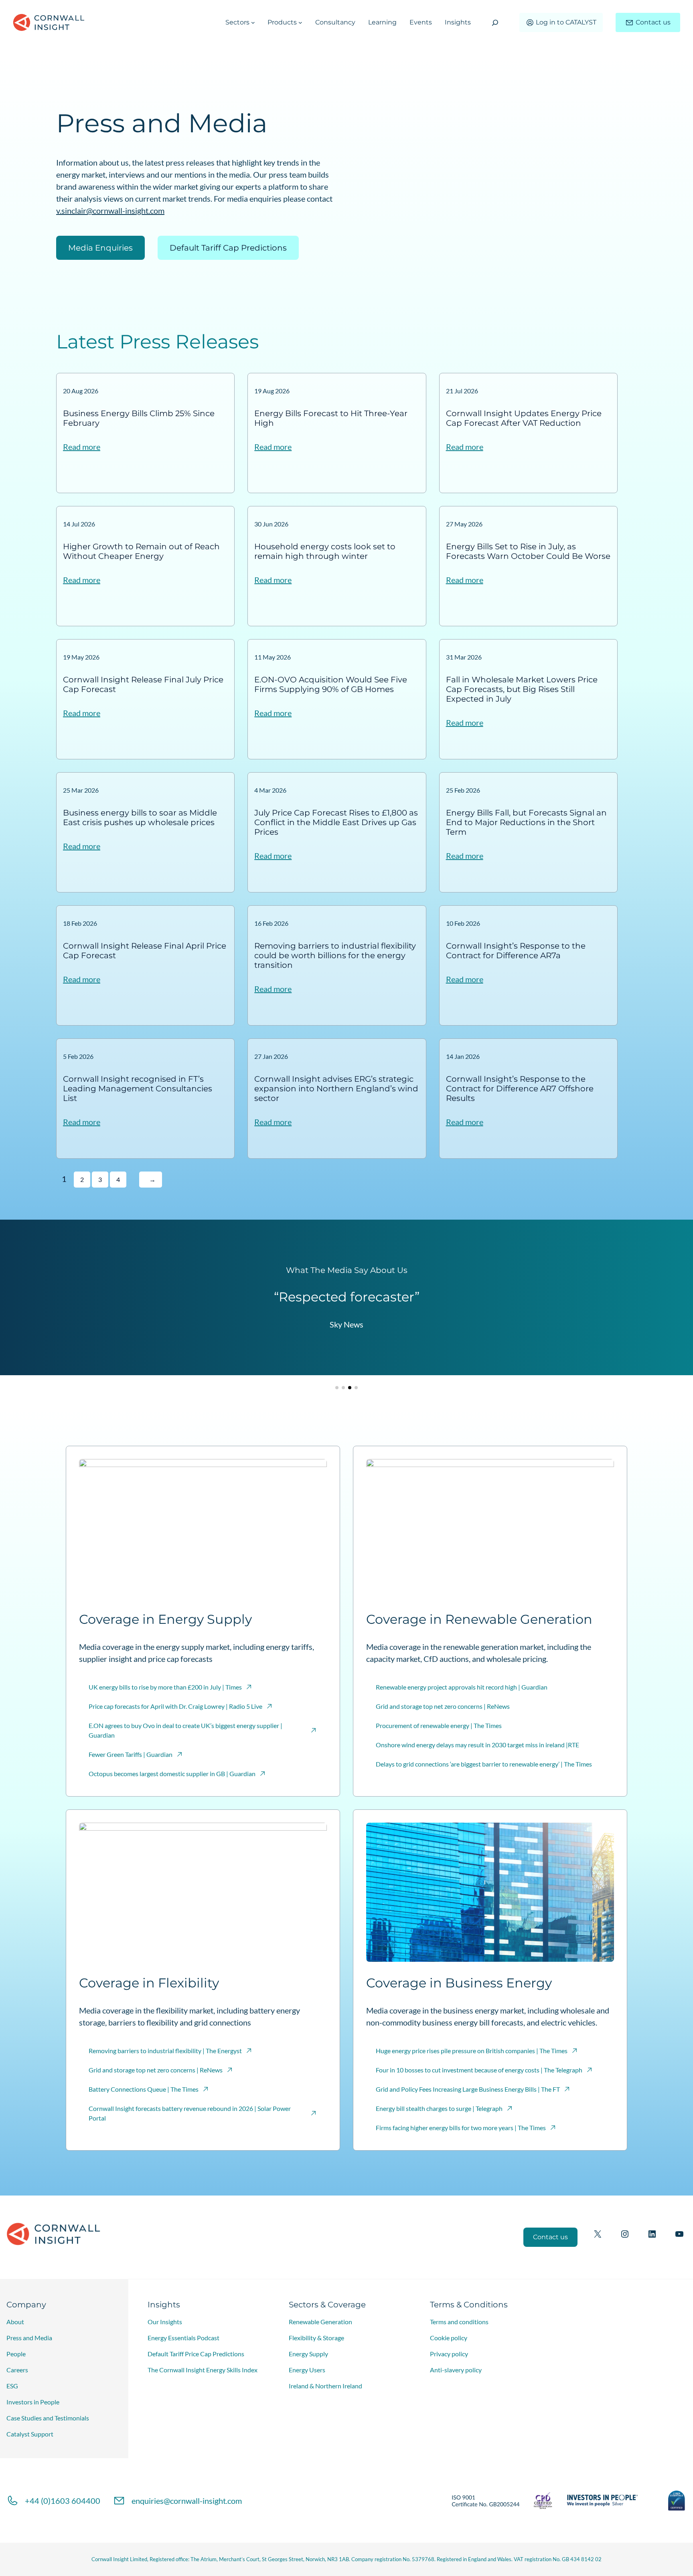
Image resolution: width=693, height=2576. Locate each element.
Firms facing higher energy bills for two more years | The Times (461, 2128)
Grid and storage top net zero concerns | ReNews (443, 1706)
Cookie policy (449, 2338)
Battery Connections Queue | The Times (144, 2089)
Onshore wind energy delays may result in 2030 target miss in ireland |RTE (477, 1745)
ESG (12, 2386)
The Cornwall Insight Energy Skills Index (203, 2370)
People (16, 2354)
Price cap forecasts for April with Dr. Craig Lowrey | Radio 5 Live (175, 1706)
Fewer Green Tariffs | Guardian (131, 1754)
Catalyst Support (30, 2434)
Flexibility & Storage (316, 2338)
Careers (17, 2370)
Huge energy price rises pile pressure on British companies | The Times (472, 2051)
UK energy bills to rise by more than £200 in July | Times (165, 1687)
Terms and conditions (459, 2322)
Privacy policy (449, 2354)
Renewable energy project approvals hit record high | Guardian (462, 1687)
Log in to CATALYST (566, 22)
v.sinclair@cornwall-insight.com (110, 210)
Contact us (653, 22)
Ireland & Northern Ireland (325, 2386)
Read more (82, 447)
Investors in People (33, 2402)
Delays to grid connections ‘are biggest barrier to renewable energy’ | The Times (484, 1764)
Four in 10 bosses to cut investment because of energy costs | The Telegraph (479, 2070)
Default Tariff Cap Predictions (228, 248)
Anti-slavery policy (456, 2370)
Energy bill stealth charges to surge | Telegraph (439, 2108)
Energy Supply (308, 2354)
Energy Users (307, 2370)
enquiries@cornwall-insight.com (187, 2501)
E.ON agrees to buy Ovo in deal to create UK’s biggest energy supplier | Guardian (185, 1730)
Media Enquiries (100, 248)
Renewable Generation (320, 2322)
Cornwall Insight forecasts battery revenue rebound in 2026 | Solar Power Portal (190, 2113)
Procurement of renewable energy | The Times (439, 1725)
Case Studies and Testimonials (48, 2418)
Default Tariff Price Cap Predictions (196, 2354)
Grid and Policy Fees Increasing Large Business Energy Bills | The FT (468, 2089)
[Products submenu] (300, 22)
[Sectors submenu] (253, 22)
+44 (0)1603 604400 (63, 2501)
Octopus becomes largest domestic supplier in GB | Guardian (172, 1774)
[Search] (495, 23)
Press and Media (29, 2338)
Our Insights (165, 2322)
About (15, 2322)
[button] (337, 1388)
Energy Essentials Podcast (183, 2338)
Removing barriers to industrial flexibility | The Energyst (165, 2051)
